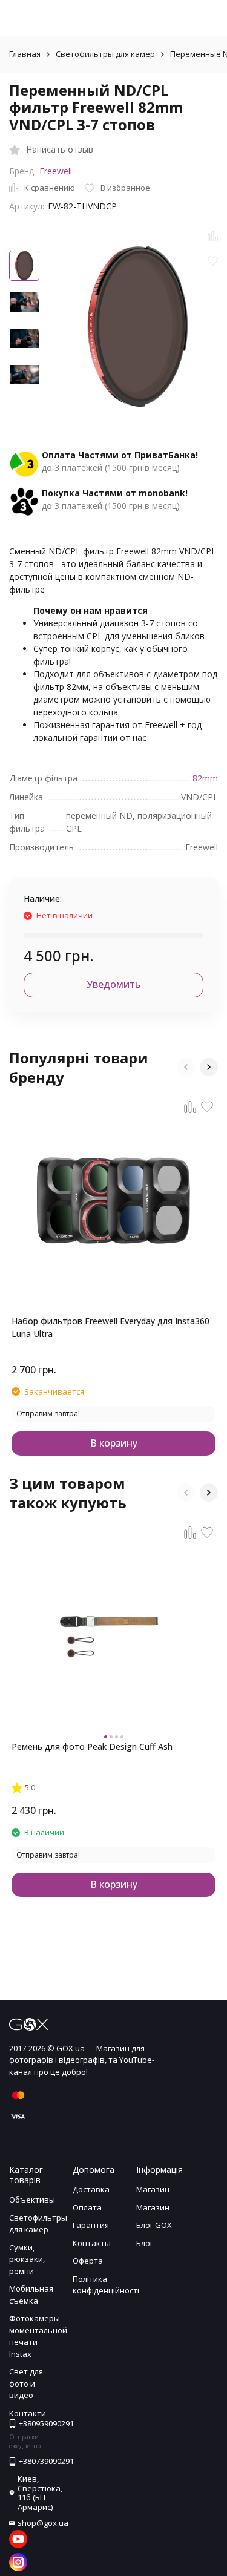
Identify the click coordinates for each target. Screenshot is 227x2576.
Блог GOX (154, 2225)
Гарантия (91, 2225)
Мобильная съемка (31, 2295)
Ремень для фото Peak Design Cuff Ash (92, 1746)
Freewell (56, 171)
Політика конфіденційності (106, 2285)
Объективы (32, 2200)
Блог (145, 2243)
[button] (186, 1067)
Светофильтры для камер (105, 54)
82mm (205, 778)
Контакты (92, 2243)
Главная (25, 54)
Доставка (91, 2189)
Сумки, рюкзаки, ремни (27, 2259)
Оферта (88, 2261)
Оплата (87, 2207)
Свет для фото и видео (26, 2383)
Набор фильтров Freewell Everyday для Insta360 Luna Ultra (110, 1327)
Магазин (153, 2189)
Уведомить (113, 984)
